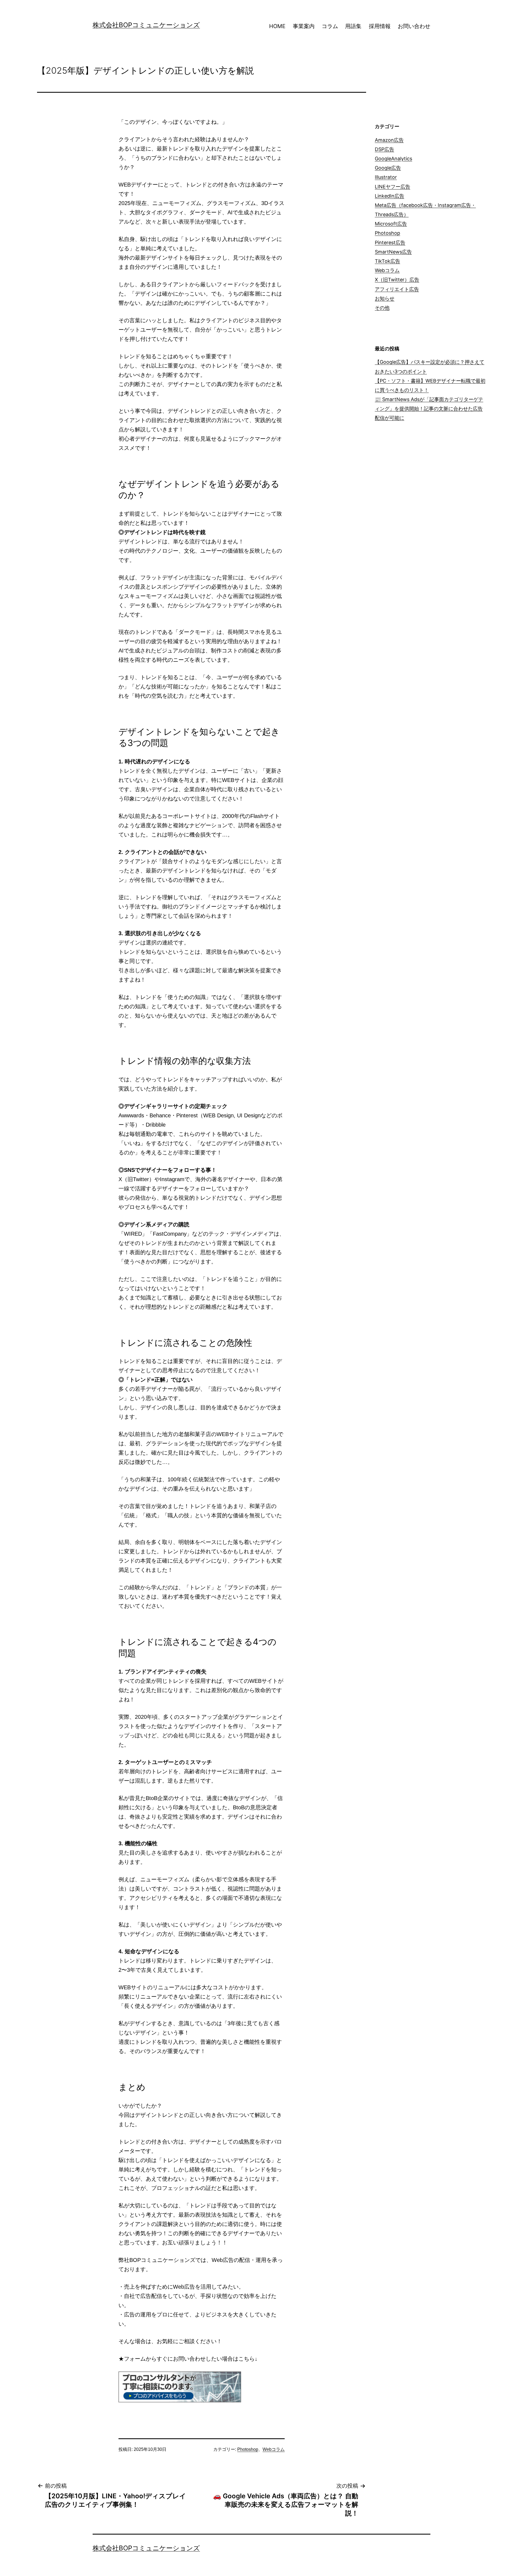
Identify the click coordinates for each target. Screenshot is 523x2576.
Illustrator (386, 177)
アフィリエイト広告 (397, 289)
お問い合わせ (414, 26)
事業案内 (304, 26)
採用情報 (380, 26)
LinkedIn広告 (390, 196)
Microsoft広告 (391, 224)
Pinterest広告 (390, 243)
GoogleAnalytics (393, 159)
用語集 (353, 26)
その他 (382, 308)
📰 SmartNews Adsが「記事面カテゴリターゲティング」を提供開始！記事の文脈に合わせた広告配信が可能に (429, 409)
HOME (277, 26)
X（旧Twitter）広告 (397, 280)
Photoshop (248, 2449)
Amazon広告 (389, 140)
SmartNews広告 (393, 252)
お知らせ (385, 298)
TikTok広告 (387, 261)
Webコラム (274, 2449)
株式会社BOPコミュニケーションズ (146, 25)
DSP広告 (384, 149)
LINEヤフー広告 (393, 187)
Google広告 (388, 168)
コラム (330, 26)
